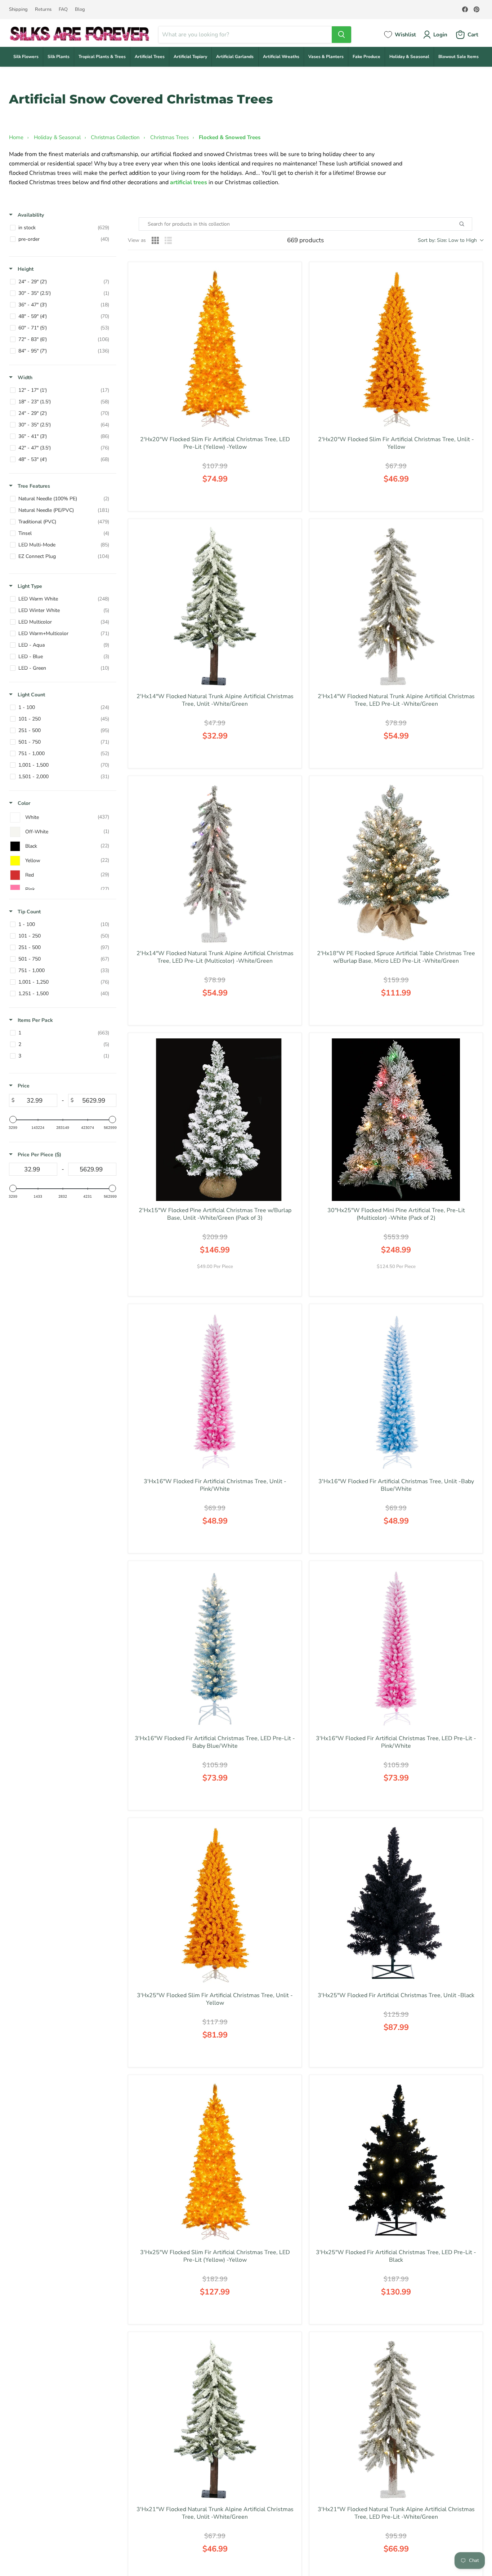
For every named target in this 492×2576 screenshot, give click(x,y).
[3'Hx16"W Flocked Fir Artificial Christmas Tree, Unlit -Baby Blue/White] (396, 1391)
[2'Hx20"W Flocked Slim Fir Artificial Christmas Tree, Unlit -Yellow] (396, 349)
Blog (80, 10)
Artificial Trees (150, 57)
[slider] (13, 1119)
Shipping (18, 10)
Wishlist (405, 35)
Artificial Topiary (190, 57)
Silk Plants (59, 57)
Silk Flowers (26, 57)
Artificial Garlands (235, 57)
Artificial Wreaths (281, 57)
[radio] (155, 240)
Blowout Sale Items (459, 57)
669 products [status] (305, 240)
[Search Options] (470, 224)
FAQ (63, 10)
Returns (43, 10)
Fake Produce (366, 57)
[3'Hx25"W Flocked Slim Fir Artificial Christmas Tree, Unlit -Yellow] (215, 1905)
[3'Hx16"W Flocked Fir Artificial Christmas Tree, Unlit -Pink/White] (215, 1391)
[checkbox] (61, 228)
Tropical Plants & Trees (102, 57)
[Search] (341, 35)
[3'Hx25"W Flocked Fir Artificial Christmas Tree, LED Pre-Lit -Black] (396, 2162)
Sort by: (447, 240)
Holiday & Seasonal (409, 57)
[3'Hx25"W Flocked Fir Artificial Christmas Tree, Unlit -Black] (396, 1905)
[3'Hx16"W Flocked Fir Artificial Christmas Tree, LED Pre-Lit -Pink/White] (396, 1648)
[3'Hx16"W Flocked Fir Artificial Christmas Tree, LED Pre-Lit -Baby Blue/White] (215, 1648)
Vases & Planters (326, 57)
